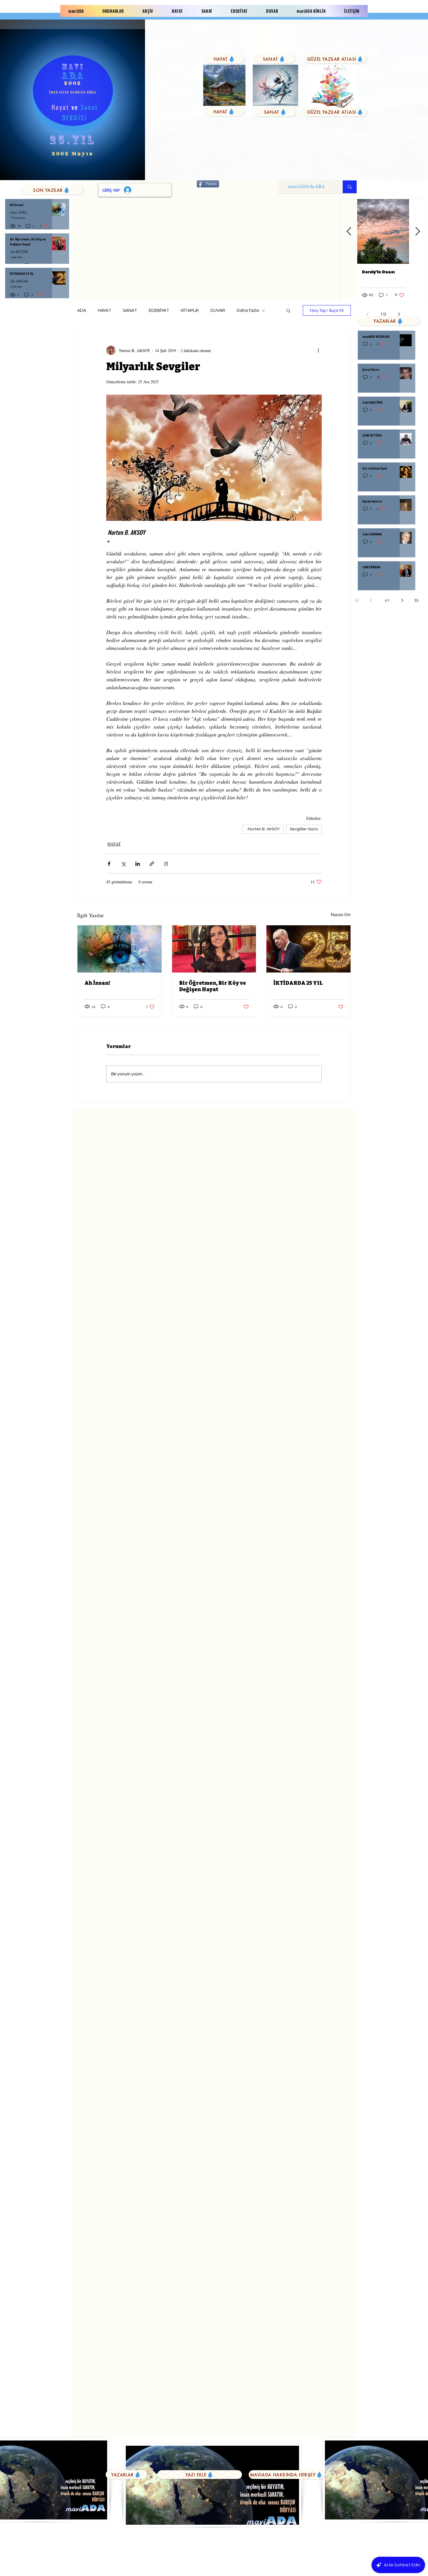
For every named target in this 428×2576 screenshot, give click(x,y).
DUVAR (218, 311)
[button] (288, 310)
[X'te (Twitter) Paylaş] (123, 864)
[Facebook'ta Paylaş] (109, 864)
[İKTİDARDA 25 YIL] (308, 949)
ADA (82, 311)
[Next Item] (418, 232)
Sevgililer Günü (304, 829)
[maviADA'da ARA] (350, 187)
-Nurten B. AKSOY (263, 829)
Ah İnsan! (97, 983)
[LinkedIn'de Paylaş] (138, 864)
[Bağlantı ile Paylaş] (152, 864)
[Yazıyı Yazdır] (166, 864)
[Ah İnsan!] (120, 949)
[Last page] (416, 600)
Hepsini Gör (341, 914)
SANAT (130, 311)
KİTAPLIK (190, 311)
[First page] (357, 600)
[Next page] (402, 600)
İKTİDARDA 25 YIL (298, 983)
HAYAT (105, 311)
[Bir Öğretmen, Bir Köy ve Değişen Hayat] (214, 949)
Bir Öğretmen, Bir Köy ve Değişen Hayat (213, 986)
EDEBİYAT (159, 311)
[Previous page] (371, 600)
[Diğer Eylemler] (318, 350)
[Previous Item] (349, 232)
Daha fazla (248, 311)
